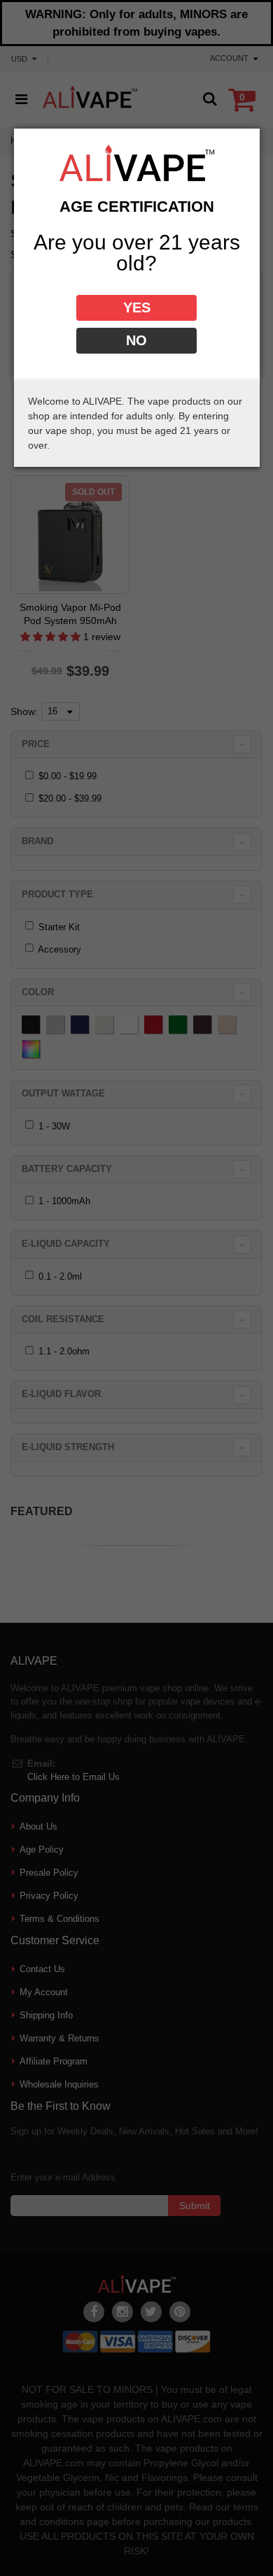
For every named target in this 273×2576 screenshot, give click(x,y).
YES (137, 307)
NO (136, 340)
